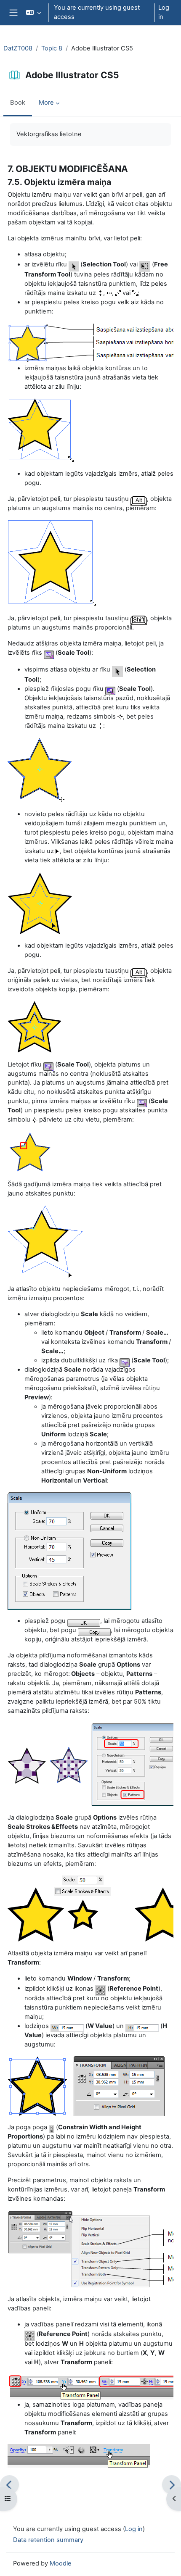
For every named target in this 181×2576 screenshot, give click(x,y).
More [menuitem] (46, 103)
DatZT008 (18, 48)
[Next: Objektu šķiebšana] (172, 2485)
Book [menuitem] (18, 103)
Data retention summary (48, 2540)
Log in (164, 12)
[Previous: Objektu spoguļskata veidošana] (9, 2485)
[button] (33, 13)
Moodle (61, 2563)
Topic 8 (52, 48)
